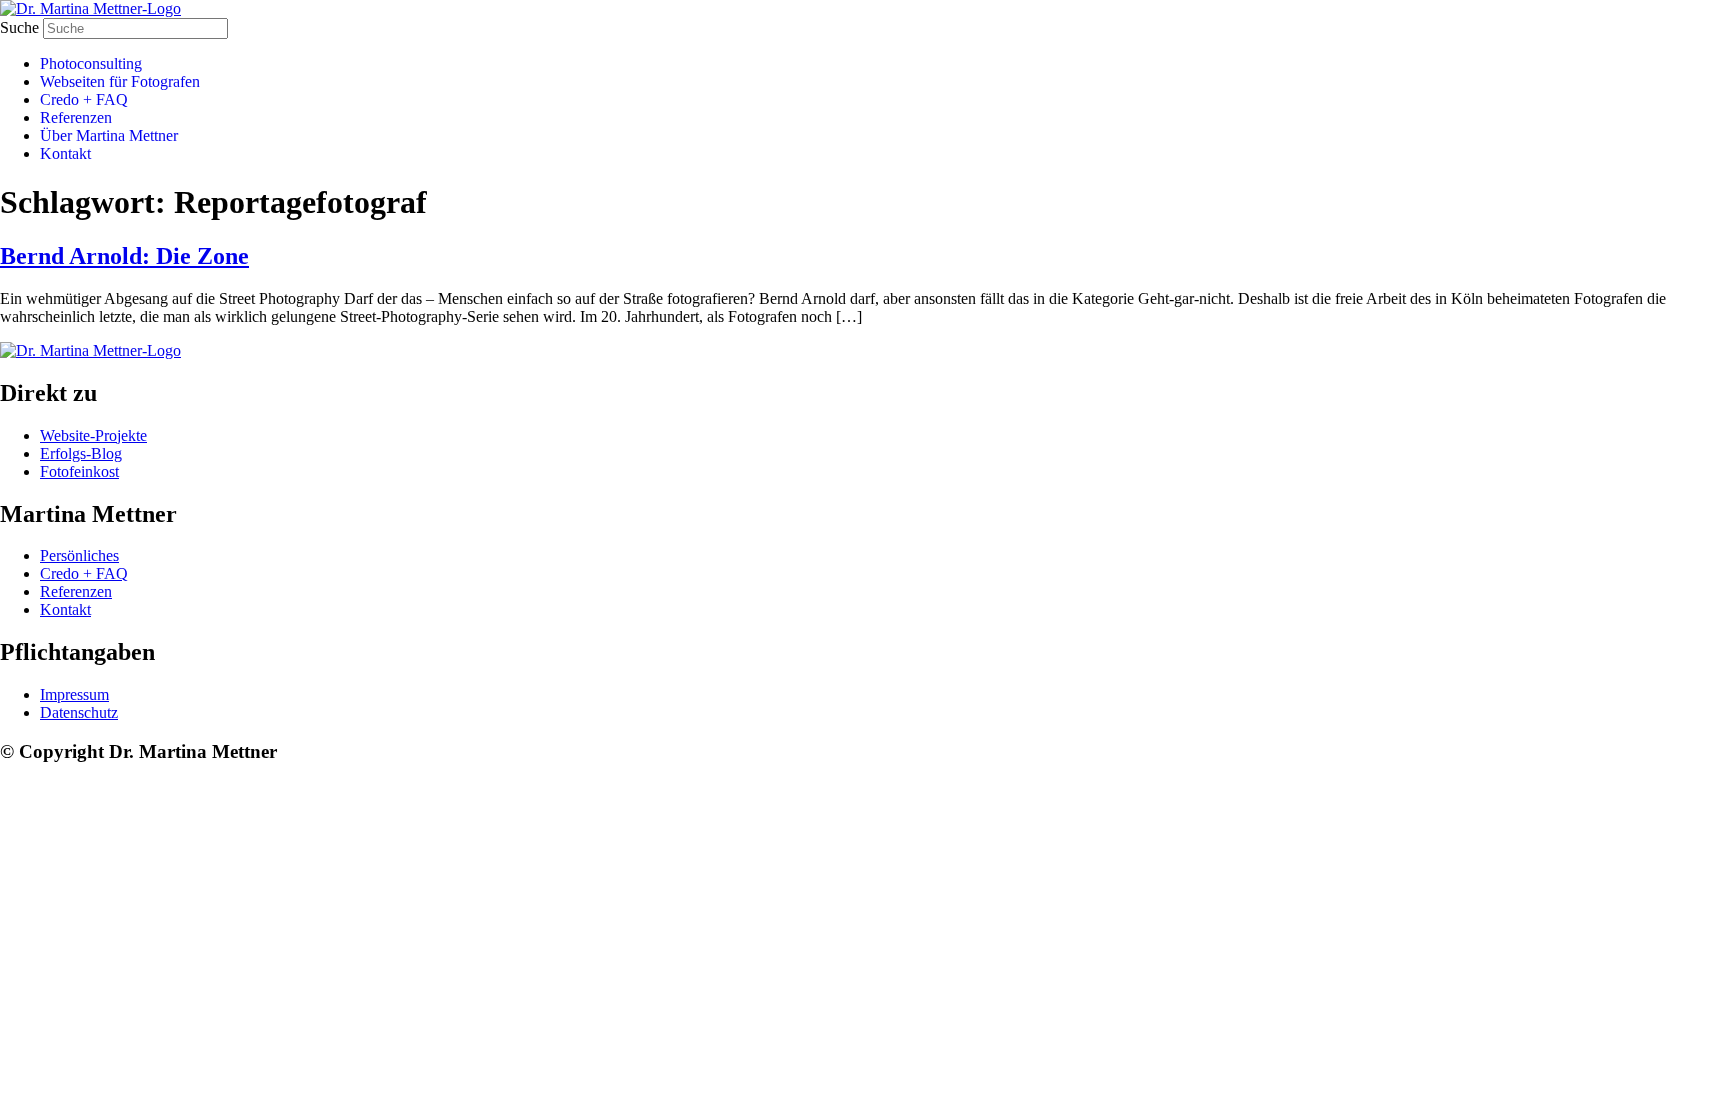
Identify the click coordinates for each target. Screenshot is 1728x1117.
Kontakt (65, 153)
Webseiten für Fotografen (120, 81)
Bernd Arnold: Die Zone (124, 256)
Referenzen (76, 117)
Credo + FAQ (84, 99)
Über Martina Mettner (109, 135)
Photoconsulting (91, 63)
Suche (19, 27)
